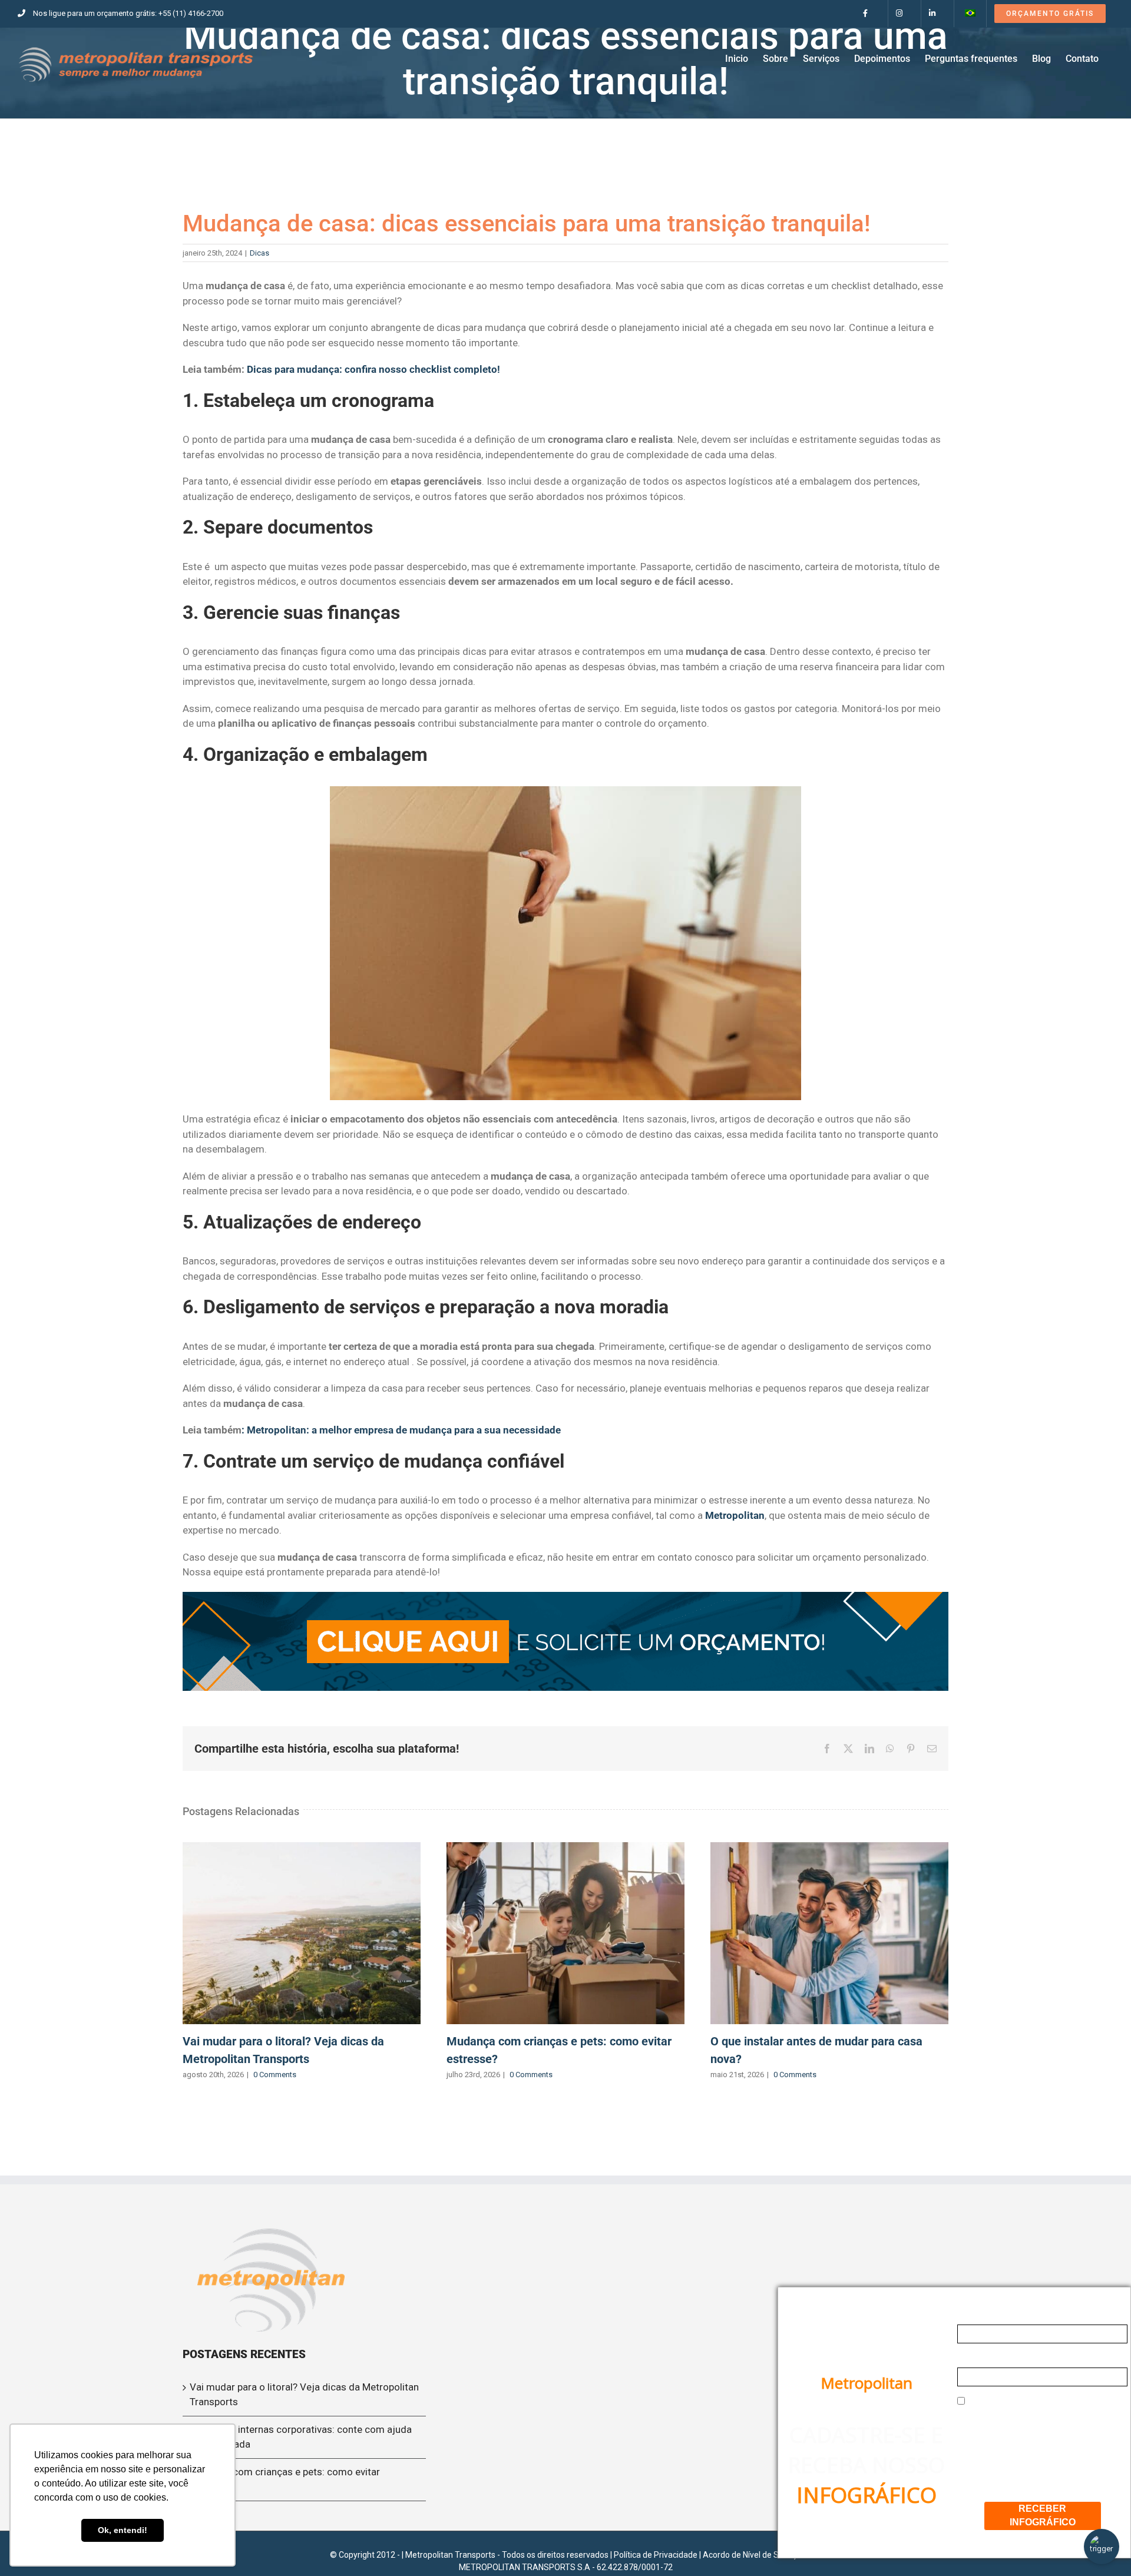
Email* (972, 2358)
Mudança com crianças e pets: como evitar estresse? (565, 1933)
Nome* (973, 2315)
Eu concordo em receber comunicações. (1020, 2407)
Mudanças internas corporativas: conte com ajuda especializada (301, 2437)
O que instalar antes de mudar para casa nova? (829, 1933)
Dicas (259, 253)
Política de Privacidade (656, 2555)
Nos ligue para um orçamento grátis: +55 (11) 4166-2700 (128, 13)
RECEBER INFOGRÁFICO (1043, 2515)
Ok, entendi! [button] (123, 2530)
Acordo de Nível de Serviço (752, 2555)
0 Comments (275, 2075)
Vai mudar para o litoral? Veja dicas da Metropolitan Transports (302, 1933)
